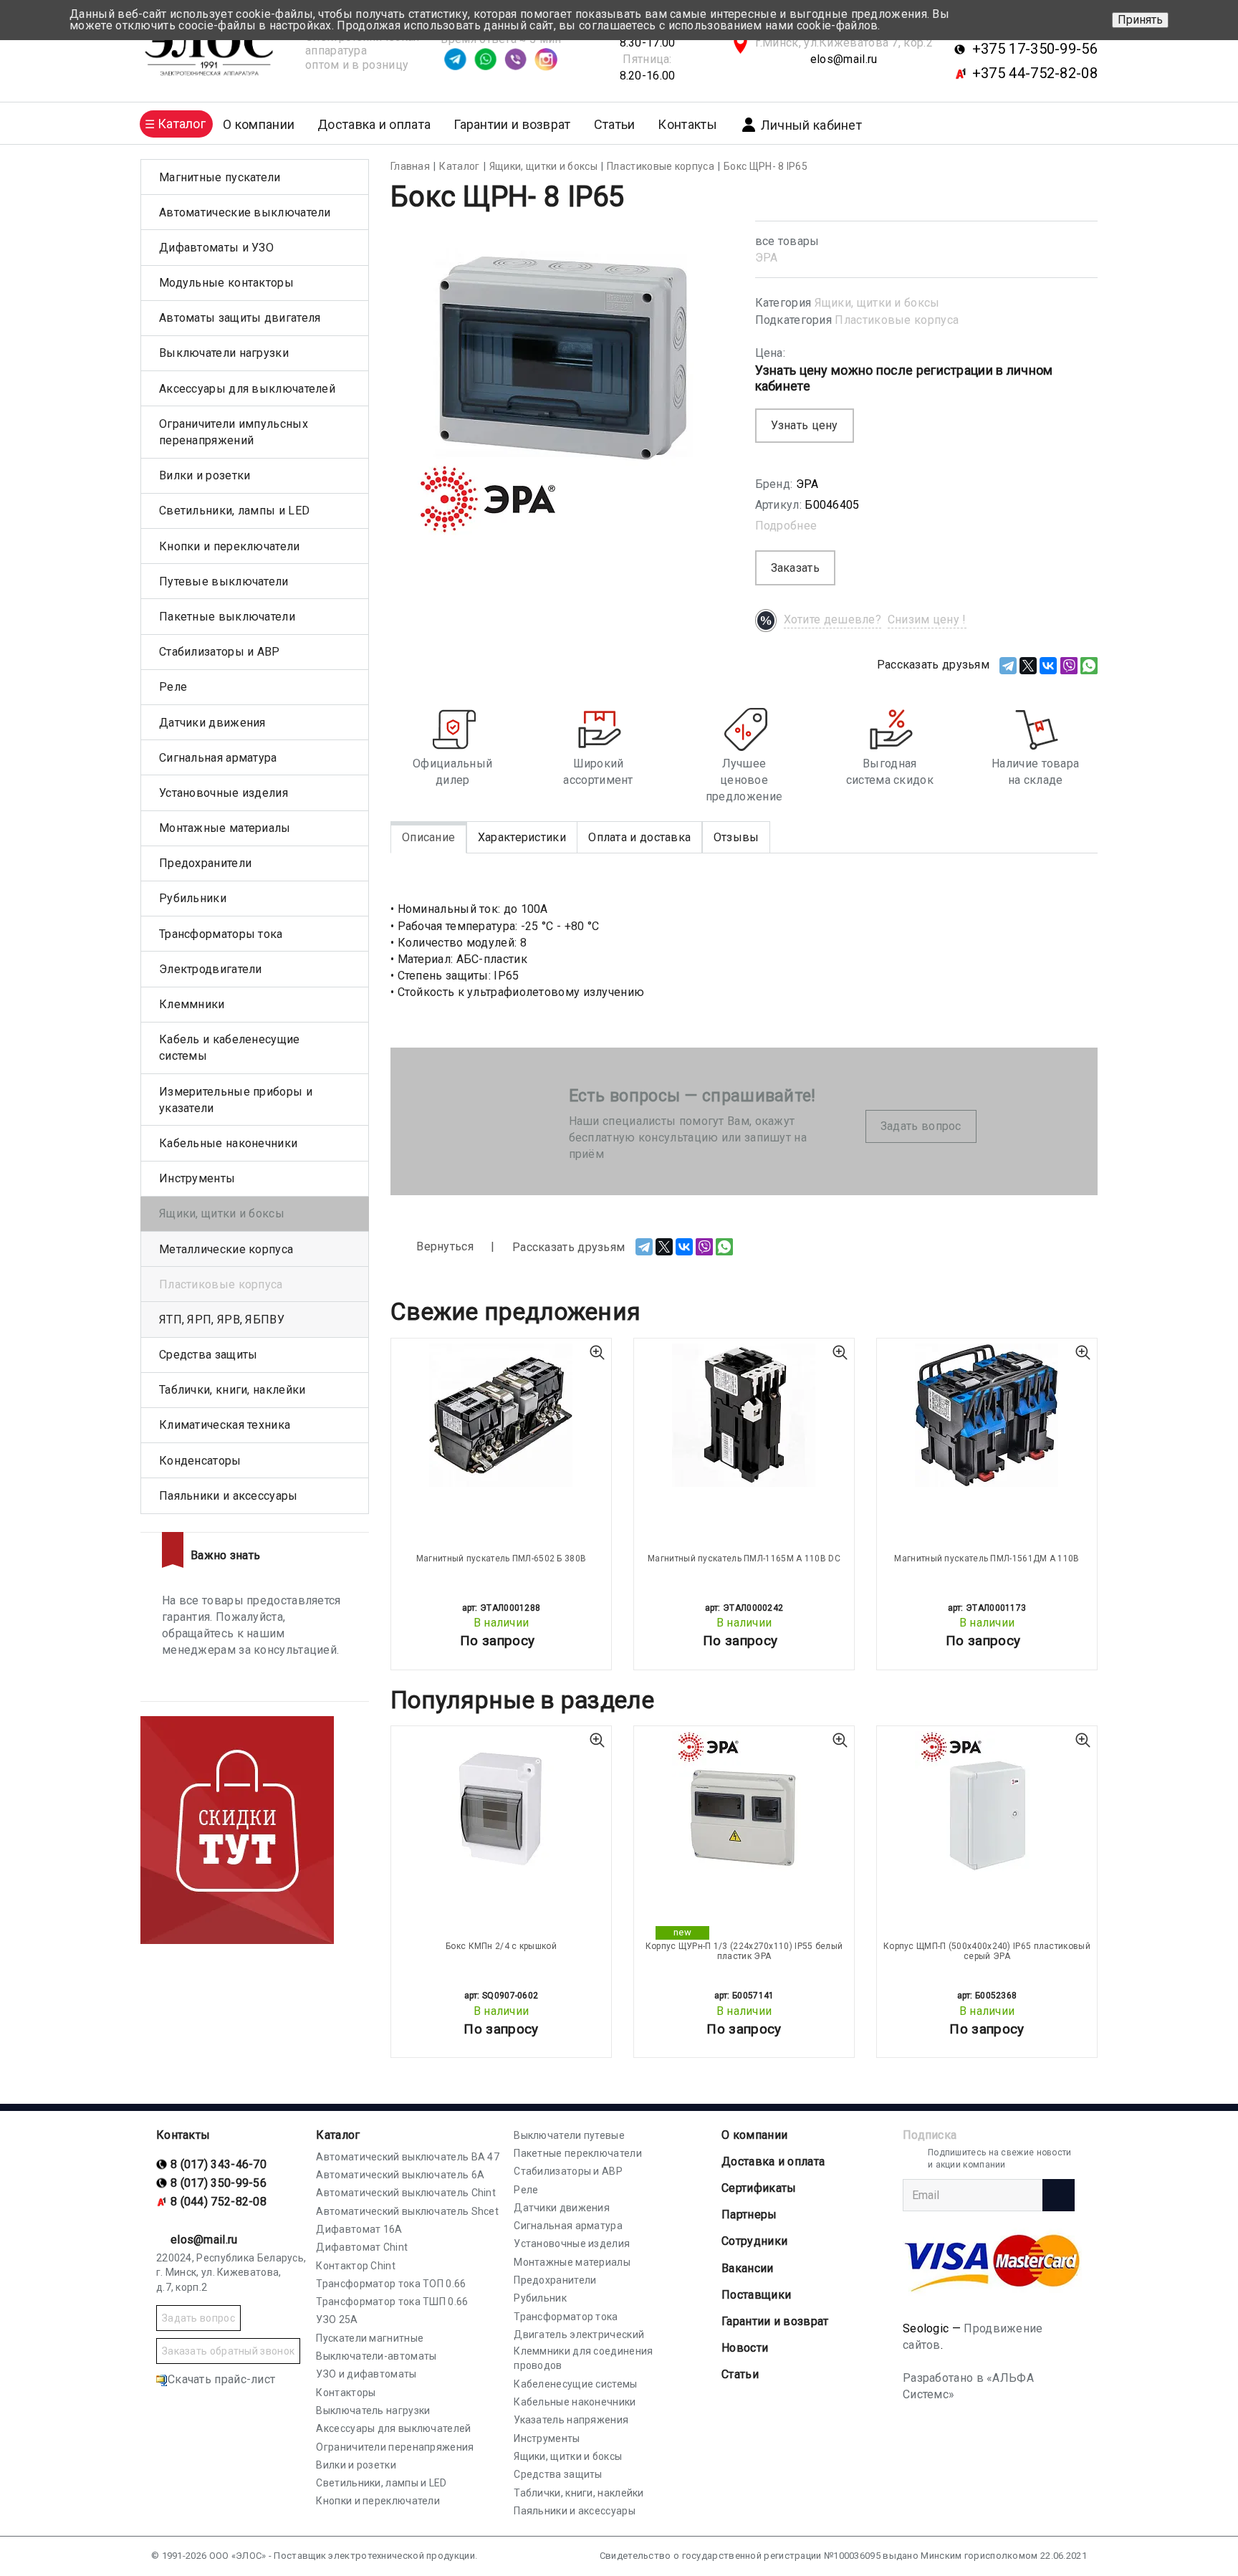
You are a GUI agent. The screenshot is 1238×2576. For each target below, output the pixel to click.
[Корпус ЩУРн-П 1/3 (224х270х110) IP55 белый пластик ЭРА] (744, 1803)
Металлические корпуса (226, 1249)
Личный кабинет (811, 125)
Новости (745, 2348)
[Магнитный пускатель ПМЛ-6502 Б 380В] (501, 1415)
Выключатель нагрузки (373, 2410)
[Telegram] (1008, 666)
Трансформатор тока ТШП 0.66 (392, 2302)
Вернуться (443, 1246)
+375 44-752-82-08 (1035, 73)
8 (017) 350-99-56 (219, 2183)
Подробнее (786, 526)
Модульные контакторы (226, 283)
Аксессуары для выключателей (247, 389)
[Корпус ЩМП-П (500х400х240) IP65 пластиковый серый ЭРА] (987, 1803)
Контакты (687, 124)
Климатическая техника (225, 1425)
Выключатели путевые (569, 2135)
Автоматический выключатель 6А (400, 2175)
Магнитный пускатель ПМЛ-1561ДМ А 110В (987, 1558)
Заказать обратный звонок (228, 2351)
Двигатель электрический (579, 2335)
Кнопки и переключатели (230, 546)
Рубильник (540, 2298)
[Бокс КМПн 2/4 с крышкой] (501, 1803)
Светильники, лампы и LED (234, 511)
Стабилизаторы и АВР (220, 652)
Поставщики (756, 2295)
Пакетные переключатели (578, 2153)
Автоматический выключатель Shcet (407, 2211)
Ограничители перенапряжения (395, 2447)
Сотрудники (754, 2241)
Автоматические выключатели (245, 212)
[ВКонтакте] (1048, 666)
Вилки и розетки (205, 475)
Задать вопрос (921, 1126)
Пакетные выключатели (227, 617)
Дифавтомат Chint (362, 2247)
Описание (428, 837)
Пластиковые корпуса (897, 320)
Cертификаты (759, 2188)
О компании (754, 2135)
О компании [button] (259, 124)
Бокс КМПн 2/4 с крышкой (501, 1946)
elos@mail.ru (844, 59)
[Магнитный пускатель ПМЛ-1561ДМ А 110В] (987, 1415)
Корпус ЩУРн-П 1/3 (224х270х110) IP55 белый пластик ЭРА (744, 1951)
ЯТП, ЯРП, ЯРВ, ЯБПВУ (222, 1320)
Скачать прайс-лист (221, 2379)
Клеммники (192, 1004)
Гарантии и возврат (512, 124)
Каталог (338, 2135)
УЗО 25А (337, 2319)
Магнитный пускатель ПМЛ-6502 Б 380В (502, 1558)
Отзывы (736, 837)
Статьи (615, 124)
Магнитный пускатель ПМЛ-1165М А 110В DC (744, 1558)
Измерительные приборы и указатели (236, 1100)
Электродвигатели (211, 969)
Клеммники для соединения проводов (583, 2358)
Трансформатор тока (566, 2317)
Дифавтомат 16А (359, 2229)
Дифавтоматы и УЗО (216, 248)
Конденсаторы (200, 1461)
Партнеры (749, 2215)
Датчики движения (212, 723)
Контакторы (346, 2393)
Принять (1140, 20)
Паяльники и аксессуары (229, 1496)
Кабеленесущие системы (575, 2384)
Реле (173, 687)
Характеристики (522, 837)
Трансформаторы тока (221, 934)
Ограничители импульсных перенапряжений (234, 432)
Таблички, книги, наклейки (232, 1390)
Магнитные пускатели (220, 177)
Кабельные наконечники (228, 1143)
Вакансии (747, 2268)
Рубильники (193, 898)
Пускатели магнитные (370, 2338)
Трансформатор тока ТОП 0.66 (391, 2284)
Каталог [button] (182, 124)
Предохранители (205, 863)
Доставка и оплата (374, 124)
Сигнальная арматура (218, 758)
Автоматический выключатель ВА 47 (408, 2157)
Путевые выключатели (224, 581)
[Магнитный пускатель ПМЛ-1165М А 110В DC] (744, 1415)
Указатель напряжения (571, 2420)
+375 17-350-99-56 (1035, 49)
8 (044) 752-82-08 (219, 2202)
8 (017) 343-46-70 (219, 2164)
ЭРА (767, 258)
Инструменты (197, 1178)
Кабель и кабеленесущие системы (230, 1048)
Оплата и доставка (639, 837)
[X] (1028, 666)
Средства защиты (208, 1355)
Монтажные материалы (225, 828)
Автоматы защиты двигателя (240, 318)
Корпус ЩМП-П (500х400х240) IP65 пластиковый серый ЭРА (987, 1951)
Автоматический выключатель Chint (406, 2193)
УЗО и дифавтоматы (366, 2374)
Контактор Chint (356, 2266)
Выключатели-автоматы (376, 2356)
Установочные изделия (224, 793)
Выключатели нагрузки (224, 353)
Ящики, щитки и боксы (877, 303)
